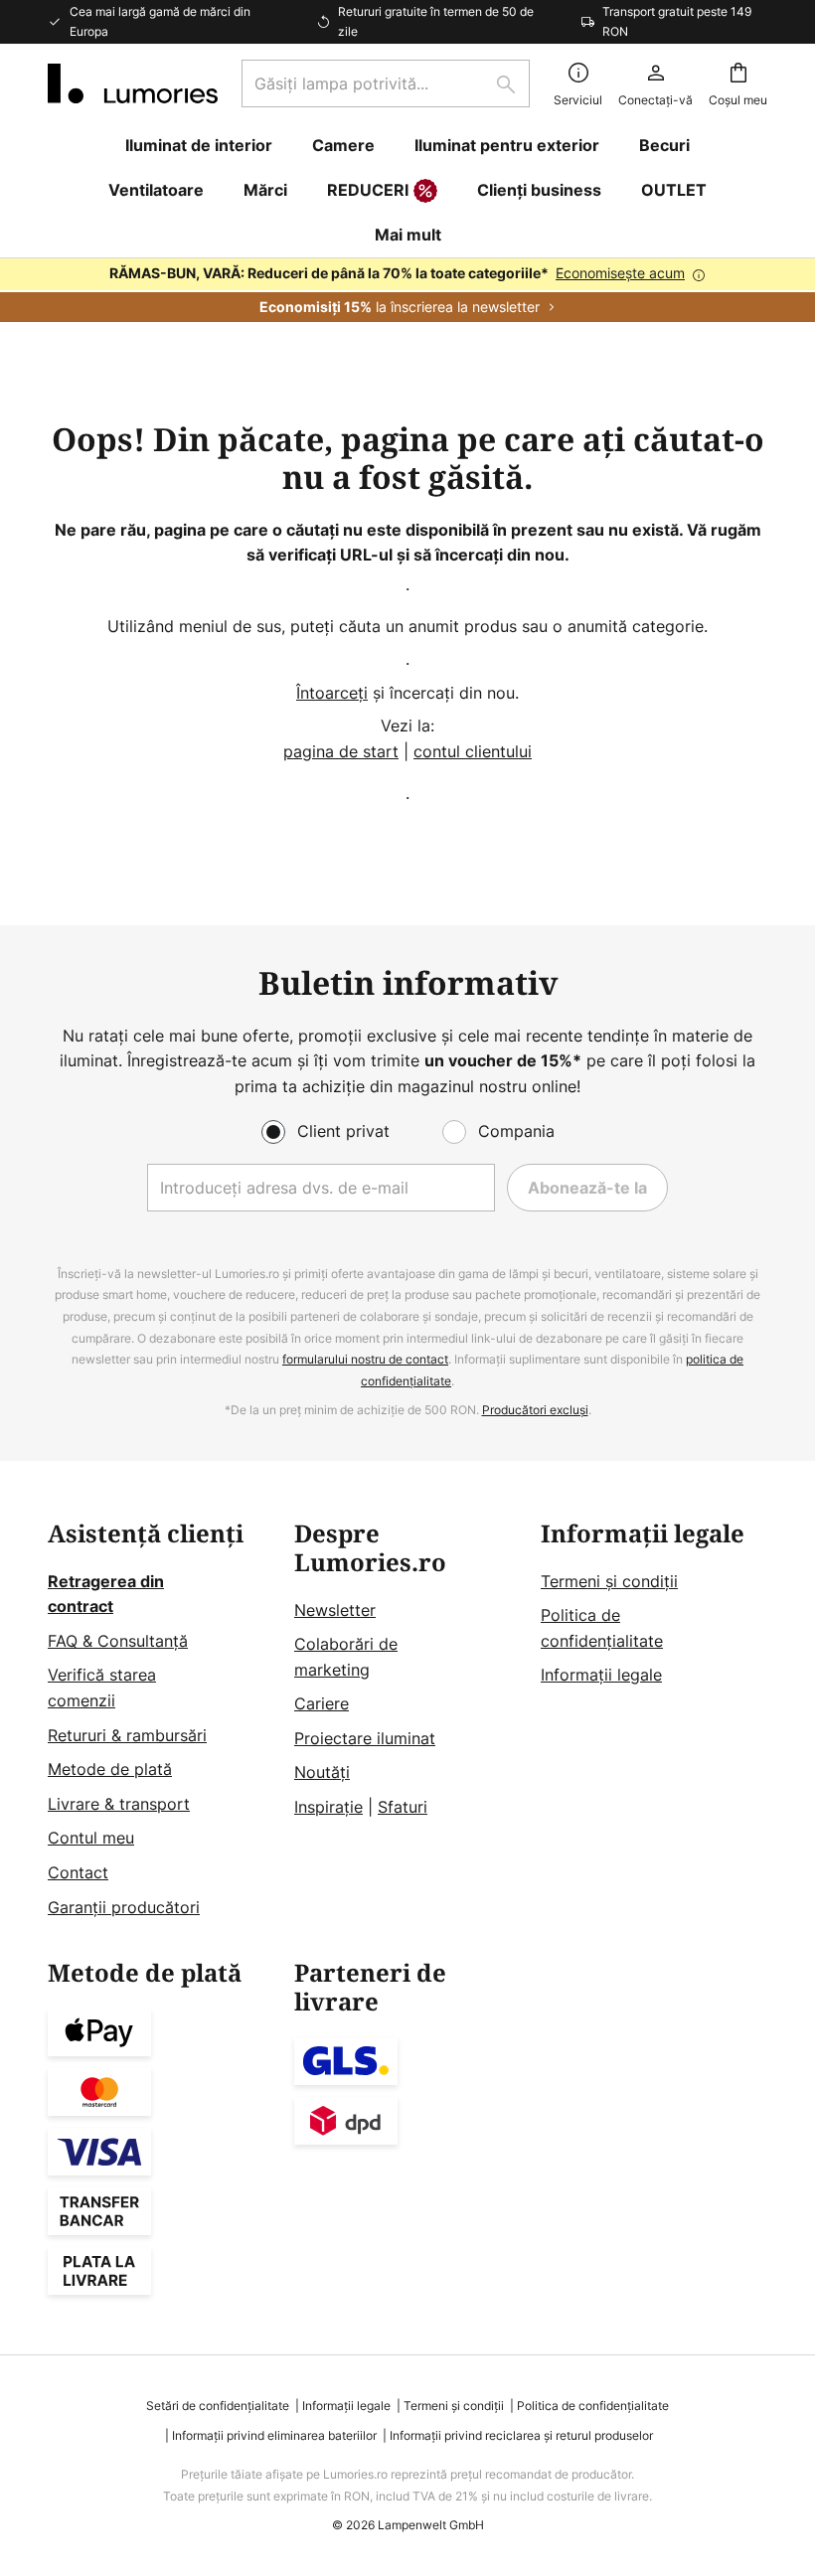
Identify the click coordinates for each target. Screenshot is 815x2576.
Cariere (322, 1703)
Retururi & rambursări (127, 1735)
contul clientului (473, 751)
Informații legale (601, 1675)
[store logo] (133, 83)
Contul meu (91, 1838)
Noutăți (322, 1772)
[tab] (161, 1720)
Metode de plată (110, 1769)
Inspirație (328, 1807)
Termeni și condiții (609, 1581)
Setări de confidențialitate (218, 2406)
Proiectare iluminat (365, 1738)
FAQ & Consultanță (118, 1641)
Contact (78, 1872)
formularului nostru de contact (365, 1359)
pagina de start (341, 751)
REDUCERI (368, 190)
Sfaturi (403, 1807)
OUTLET (674, 190)
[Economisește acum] (407, 290)
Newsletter (335, 1610)
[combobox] (386, 83)
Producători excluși (535, 1410)
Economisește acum (620, 273)
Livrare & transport (119, 1804)
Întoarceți (332, 693)
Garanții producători (124, 1907)
